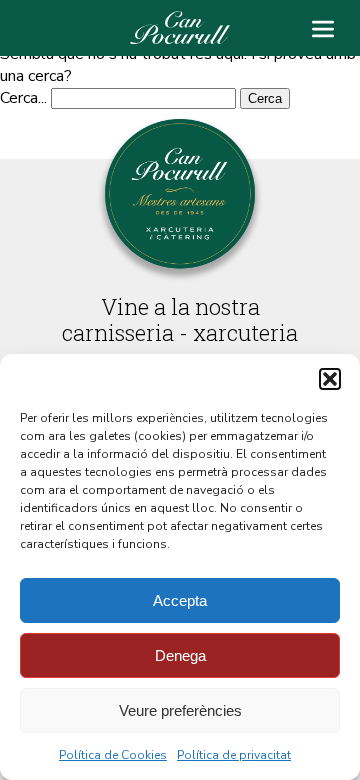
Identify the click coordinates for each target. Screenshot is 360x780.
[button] (330, 379)
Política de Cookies (113, 755)
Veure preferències (180, 710)
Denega (180, 655)
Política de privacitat (234, 755)
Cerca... (23, 98)
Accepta (180, 600)
